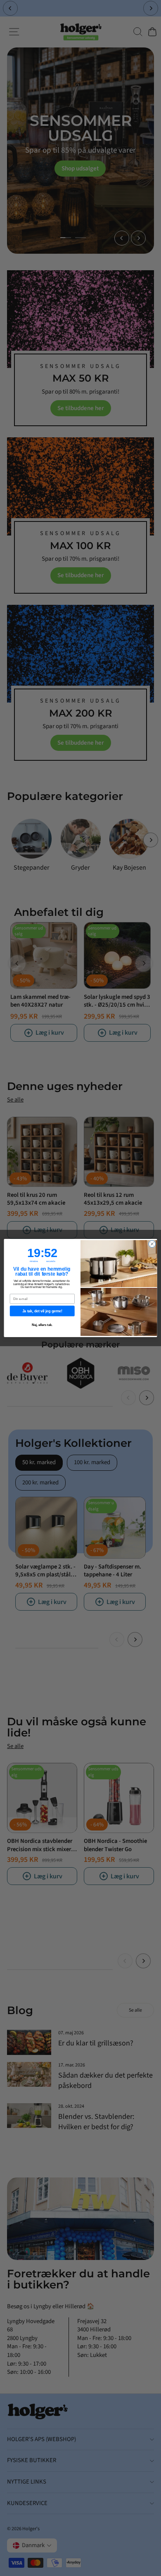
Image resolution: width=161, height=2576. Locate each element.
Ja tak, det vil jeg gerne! (42, 1311)
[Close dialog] (152, 1244)
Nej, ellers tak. (42, 1325)
